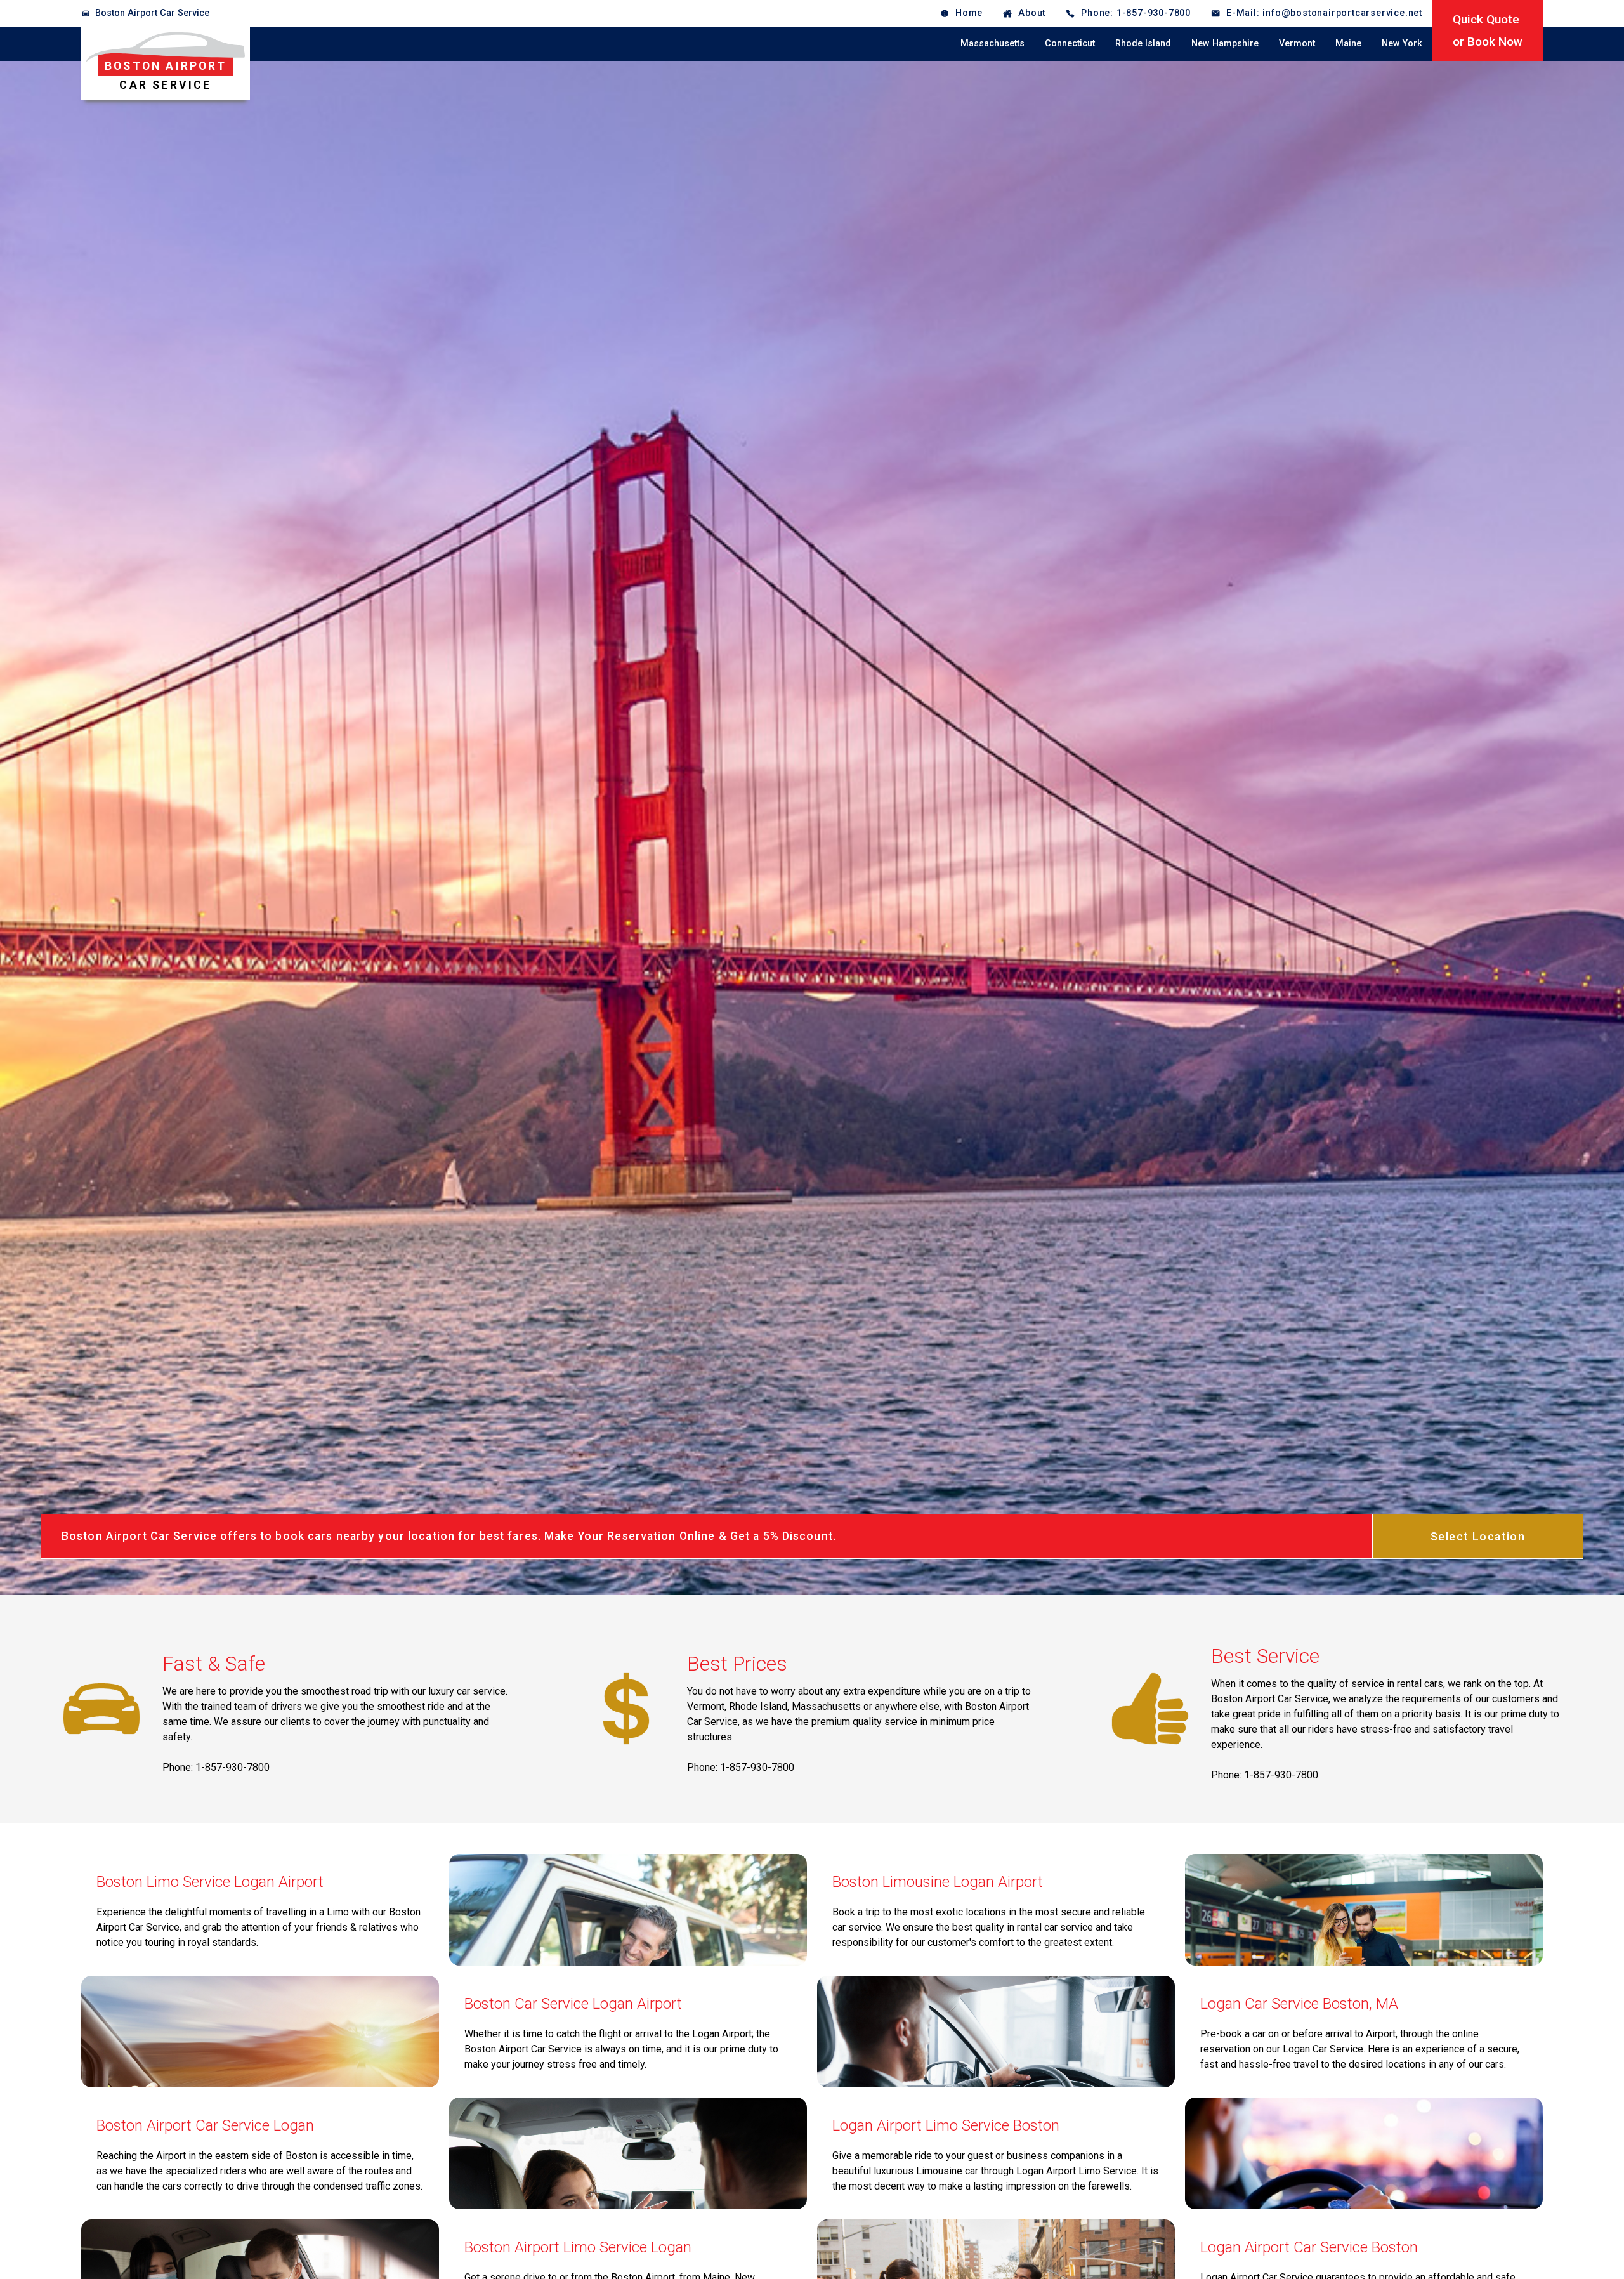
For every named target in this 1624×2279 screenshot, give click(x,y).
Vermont (1297, 43)
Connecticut (1070, 43)
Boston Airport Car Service (152, 13)
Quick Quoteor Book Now (1488, 30)
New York (1402, 43)
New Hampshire (1225, 43)
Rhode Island (1143, 43)
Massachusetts (992, 43)
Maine (1348, 43)
